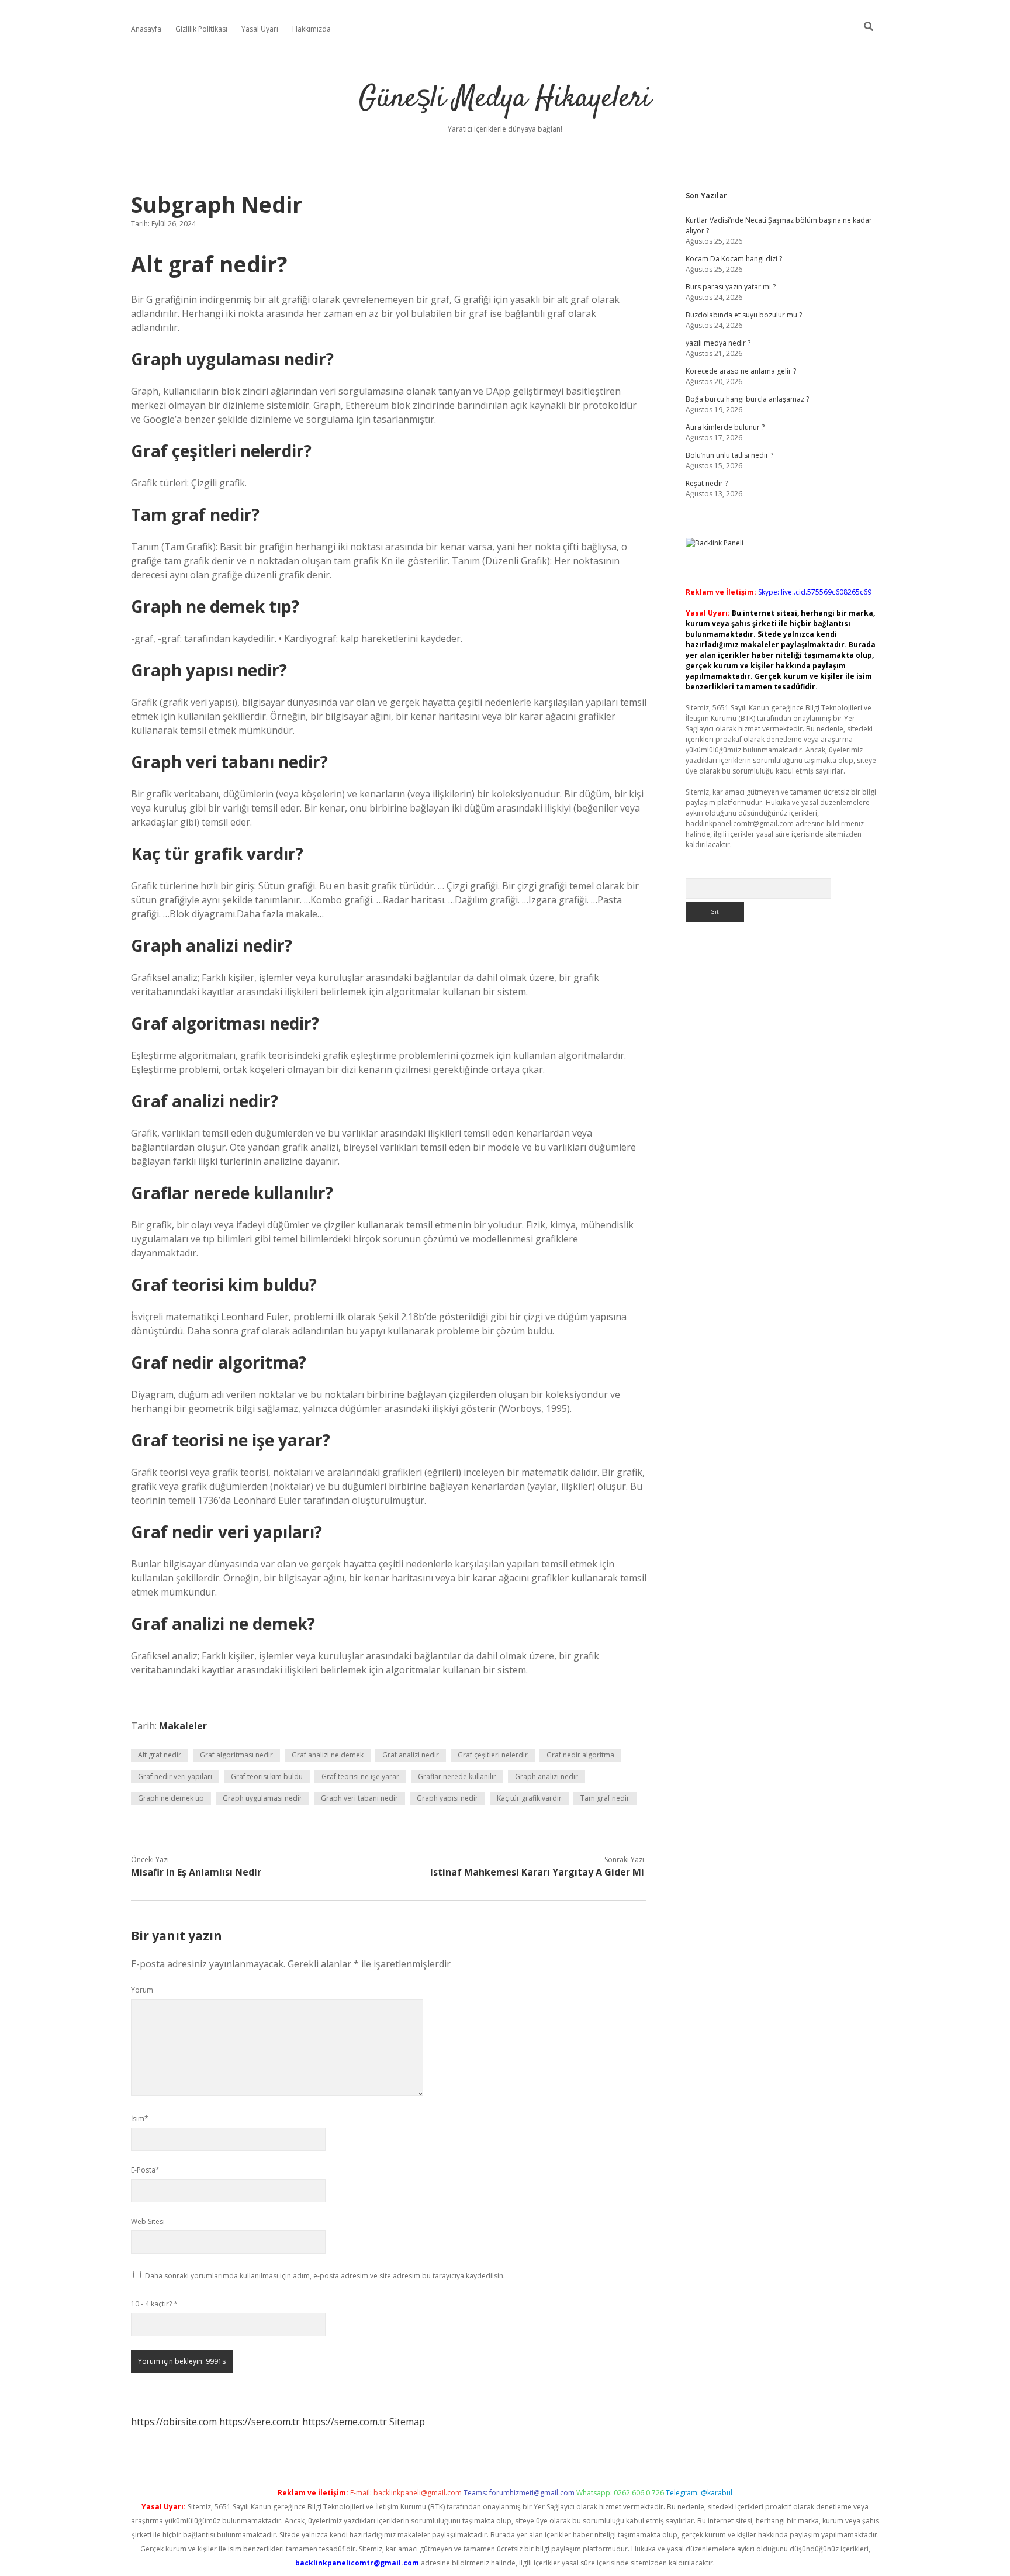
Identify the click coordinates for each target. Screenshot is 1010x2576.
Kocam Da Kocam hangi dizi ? (734, 259)
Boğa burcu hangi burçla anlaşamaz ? (747, 399)
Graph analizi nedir (546, 1776)
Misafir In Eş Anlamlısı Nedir (196, 1872)
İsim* (140, 2119)
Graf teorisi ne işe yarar (360, 1776)
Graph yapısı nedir (447, 1798)
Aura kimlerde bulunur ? (725, 427)
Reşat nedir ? (707, 483)
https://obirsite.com (174, 2422)
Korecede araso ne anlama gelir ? (741, 371)
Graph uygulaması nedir (262, 1798)
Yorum (142, 1990)
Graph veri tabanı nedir (359, 1798)
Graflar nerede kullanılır (457, 1776)
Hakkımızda (312, 29)
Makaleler (183, 1726)
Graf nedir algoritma (580, 1755)
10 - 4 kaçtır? (154, 2304)
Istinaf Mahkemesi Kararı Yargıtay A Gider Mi (537, 1872)
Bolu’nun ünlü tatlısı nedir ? (729, 455)
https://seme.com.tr (345, 2422)
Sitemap (407, 2422)
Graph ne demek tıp (171, 1798)
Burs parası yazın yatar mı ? (731, 287)
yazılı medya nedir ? (718, 343)
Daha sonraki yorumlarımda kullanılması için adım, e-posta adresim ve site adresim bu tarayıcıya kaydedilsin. (325, 2276)
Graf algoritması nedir (236, 1755)
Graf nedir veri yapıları (175, 1776)
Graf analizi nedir (411, 1755)
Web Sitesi (148, 2221)
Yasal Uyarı (260, 29)
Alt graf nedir (160, 1755)
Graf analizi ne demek (328, 1755)
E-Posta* (145, 2170)
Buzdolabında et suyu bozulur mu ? (744, 315)
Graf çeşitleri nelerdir (493, 1755)
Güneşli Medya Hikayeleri (505, 99)
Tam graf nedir (605, 1798)
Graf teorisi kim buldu (267, 1776)
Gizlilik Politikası (201, 29)
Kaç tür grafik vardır (529, 1798)
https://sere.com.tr (260, 2422)
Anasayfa (146, 29)
